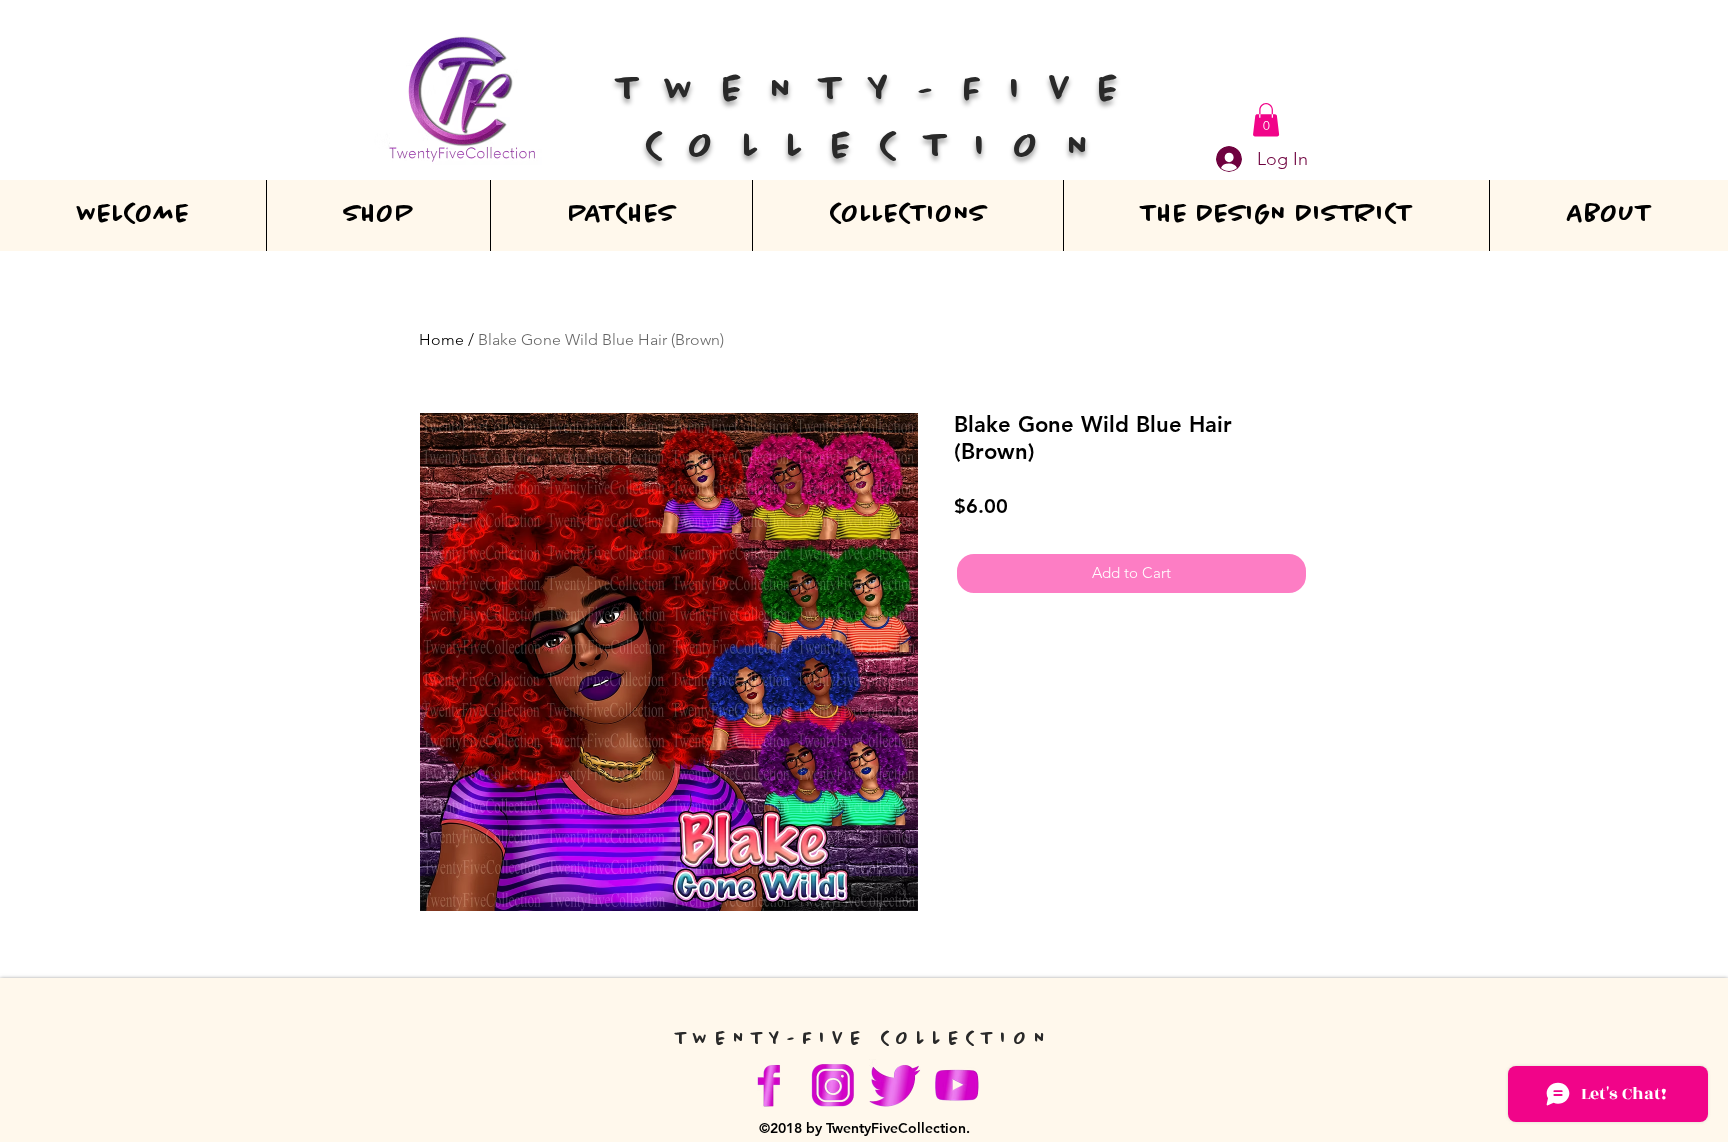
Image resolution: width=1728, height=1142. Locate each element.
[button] (1266, 119)
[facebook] (771, 1085)
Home (441, 339)
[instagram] (833, 1085)
